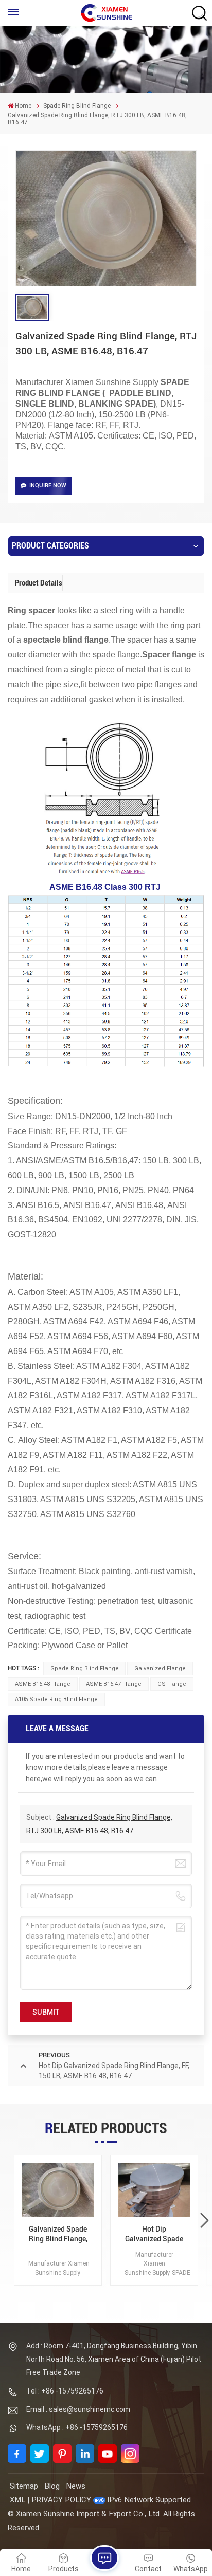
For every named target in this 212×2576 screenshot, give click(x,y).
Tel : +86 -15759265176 (65, 2391)
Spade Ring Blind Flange (77, 106)
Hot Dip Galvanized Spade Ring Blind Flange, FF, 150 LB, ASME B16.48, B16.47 (154, 2234)
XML (17, 2500)
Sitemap (24, 2486)
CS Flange (172, 1684)
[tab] (39, 583)
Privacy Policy (61, 2500)
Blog (52, 2486)
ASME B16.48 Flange (43, 1684)
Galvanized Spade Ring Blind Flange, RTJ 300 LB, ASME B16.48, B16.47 (58, 2234)
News (76, 2486)
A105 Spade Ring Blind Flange (56, 1699)
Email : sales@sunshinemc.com (78, 2409)
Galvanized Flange (160, 1668)
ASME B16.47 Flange (114, 1684)
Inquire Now (48, 486)
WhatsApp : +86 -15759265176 (77, 2427)
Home (23, 106)
